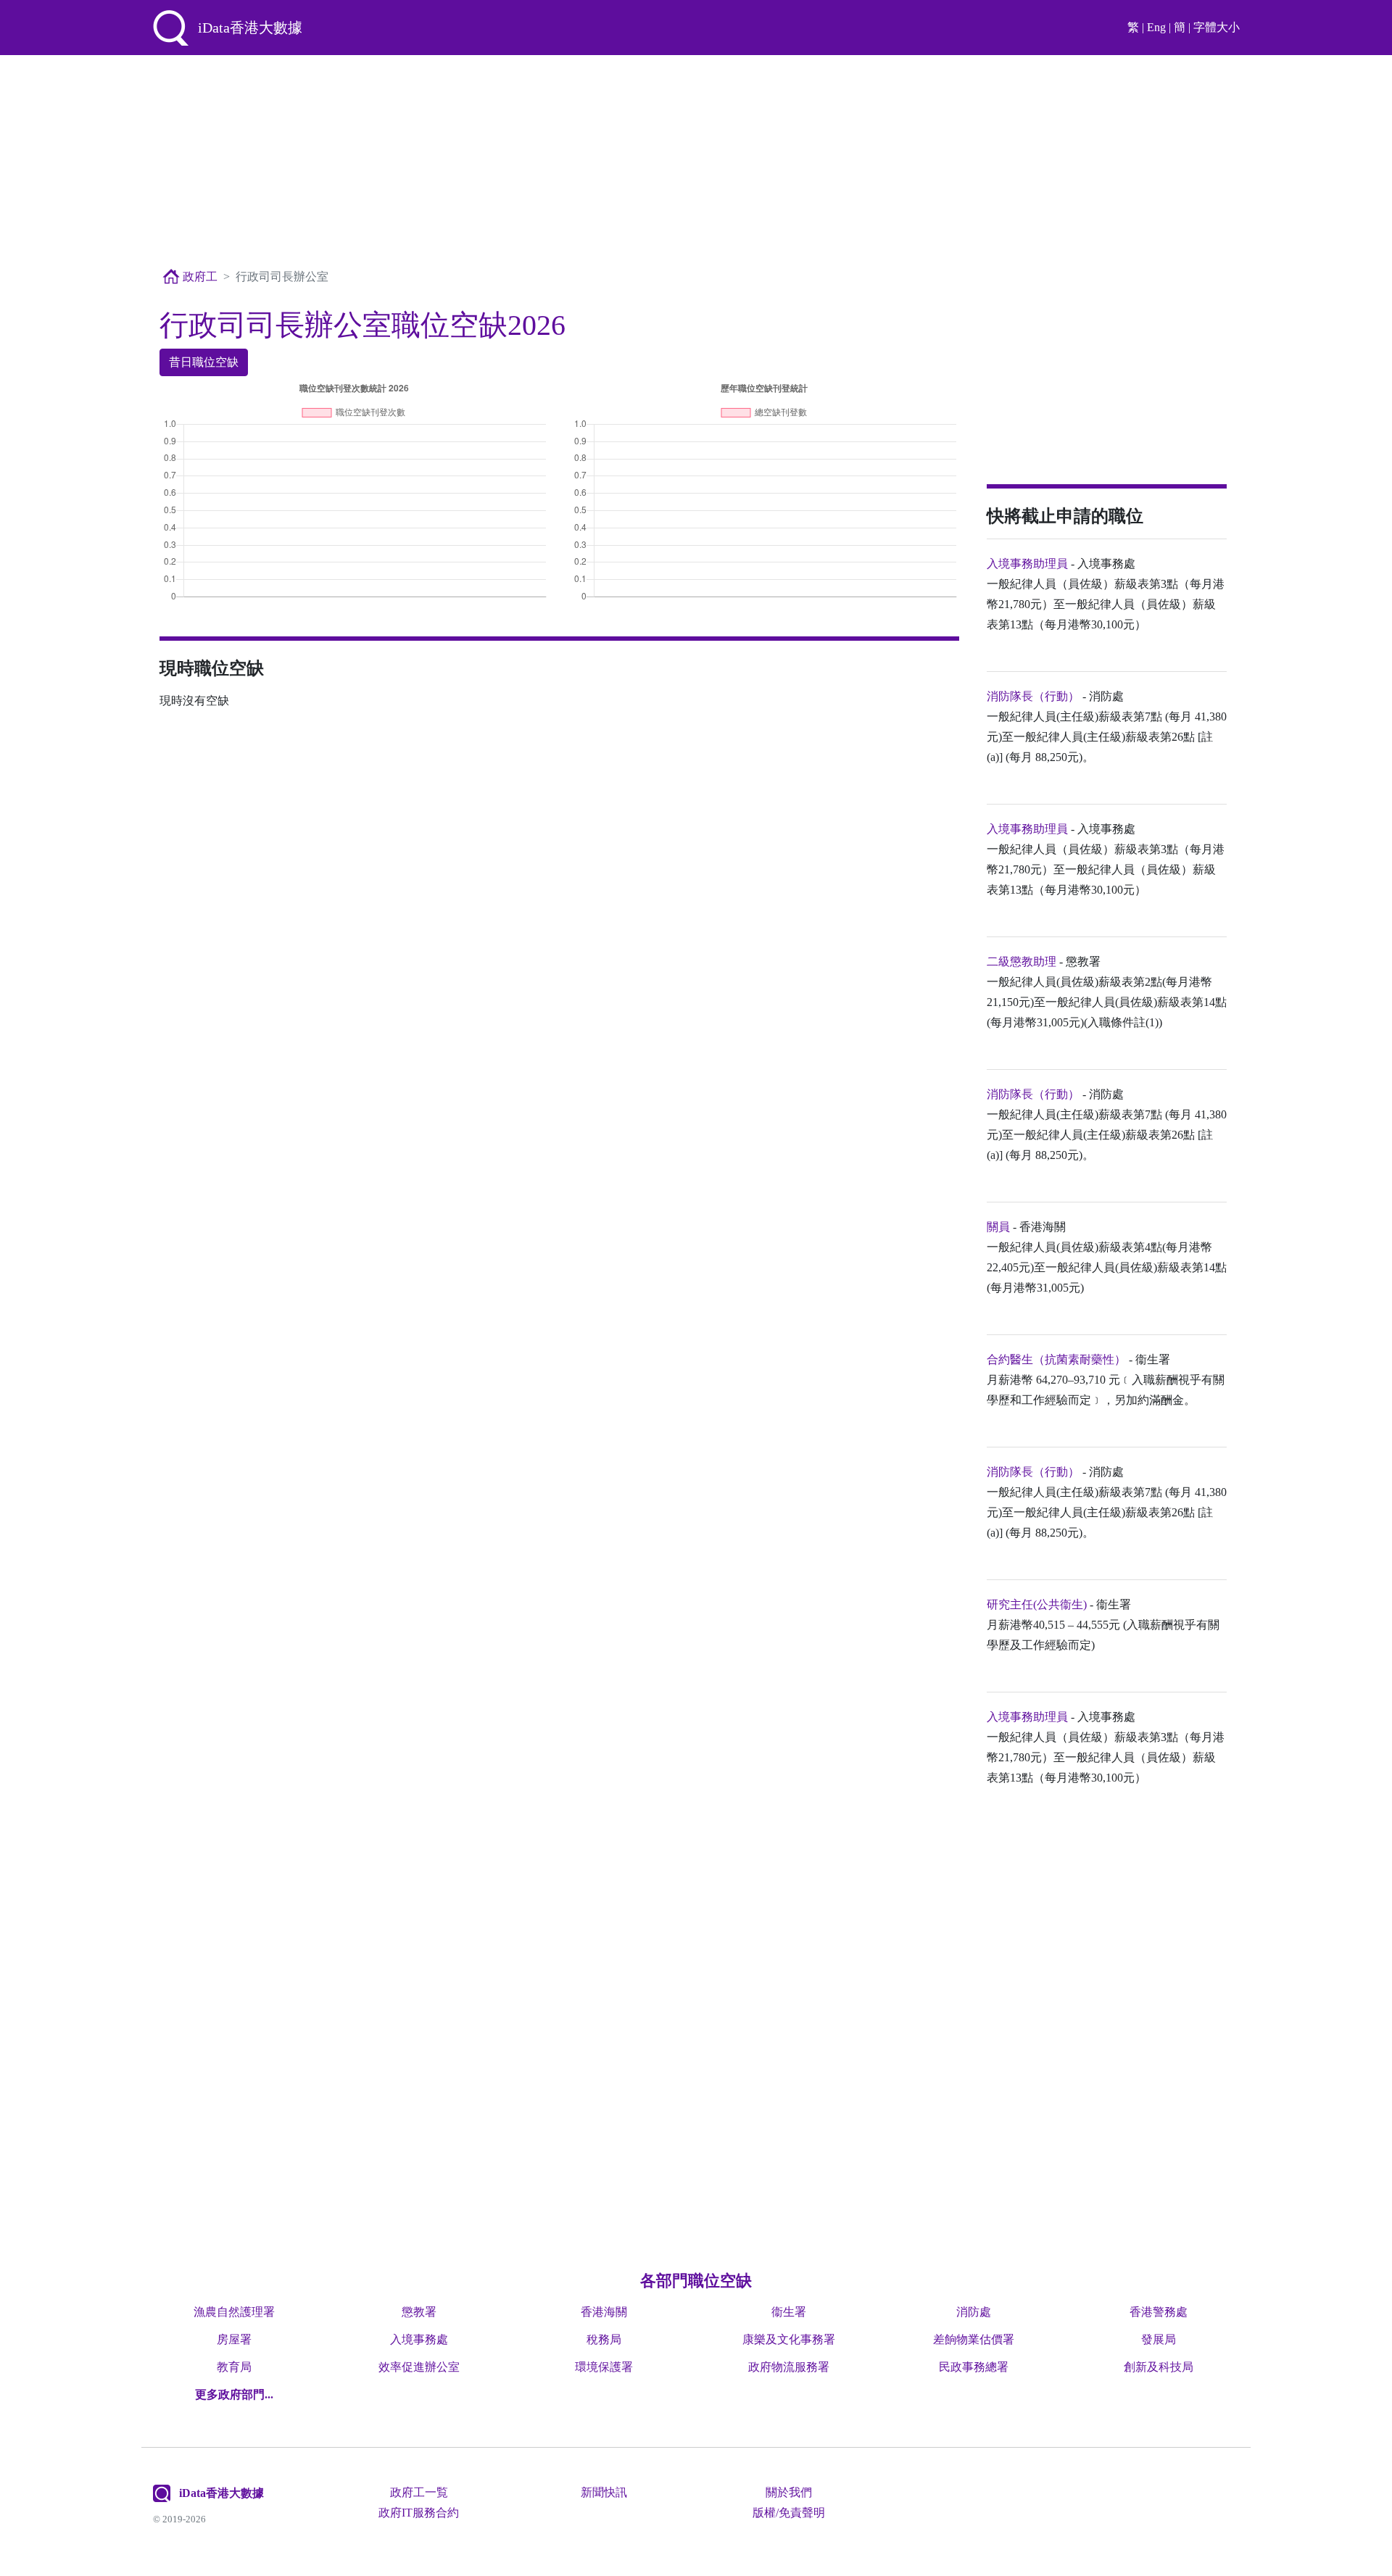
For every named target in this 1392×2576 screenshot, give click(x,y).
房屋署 (234, 2339)
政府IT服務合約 (419, 2513)
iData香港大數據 (221, 2493)
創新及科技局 (1159, 2367)
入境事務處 (419, 2339)
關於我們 (789, 2492)
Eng (1156, 27)
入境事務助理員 (1027, 564)
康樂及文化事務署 (789, 2339)
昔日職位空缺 (204, 362)
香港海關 (604, 2312)
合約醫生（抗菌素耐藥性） (1056, 1359)
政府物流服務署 (789, 2367)
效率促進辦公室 (419, 2367)
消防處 (974, 2312)
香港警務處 (1159, 2312)
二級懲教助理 (1022, 961)
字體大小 (1217, 27)
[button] (234, 2394)
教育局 (234, 2367)
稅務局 (604, 2339)
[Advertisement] (696, 162)
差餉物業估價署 (974, 2339)
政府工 (199, 277)
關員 (998, 1227)
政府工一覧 (419, 2492)
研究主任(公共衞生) (1037, 1604)
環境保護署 (604, 2367)
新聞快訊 (604, 2492)
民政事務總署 (974, 2367)
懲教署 (419, 2312)
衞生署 (789, 2312)
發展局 (1159, 2339)
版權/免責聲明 (789, 2513)
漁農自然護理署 (234, 2312)
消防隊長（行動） (1033, 696)
